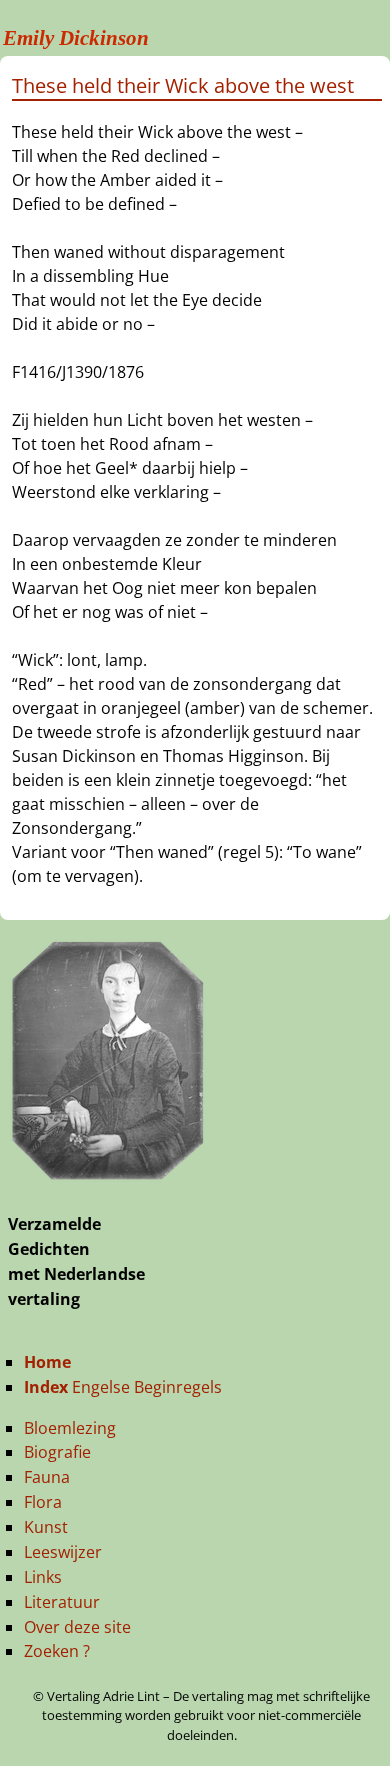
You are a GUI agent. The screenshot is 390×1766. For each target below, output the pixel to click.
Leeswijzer (63, 1552)
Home (47, 1362)
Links (43, 1577)
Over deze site (77, 1627)
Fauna (47, 1477)
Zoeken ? (57, 1651)
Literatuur (62, 1602)
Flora (43, 1502)
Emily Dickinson (76, 38)
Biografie (57, 1452)
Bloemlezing (70, 1428)
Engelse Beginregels (123, 1387)
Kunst (46, 1527)
